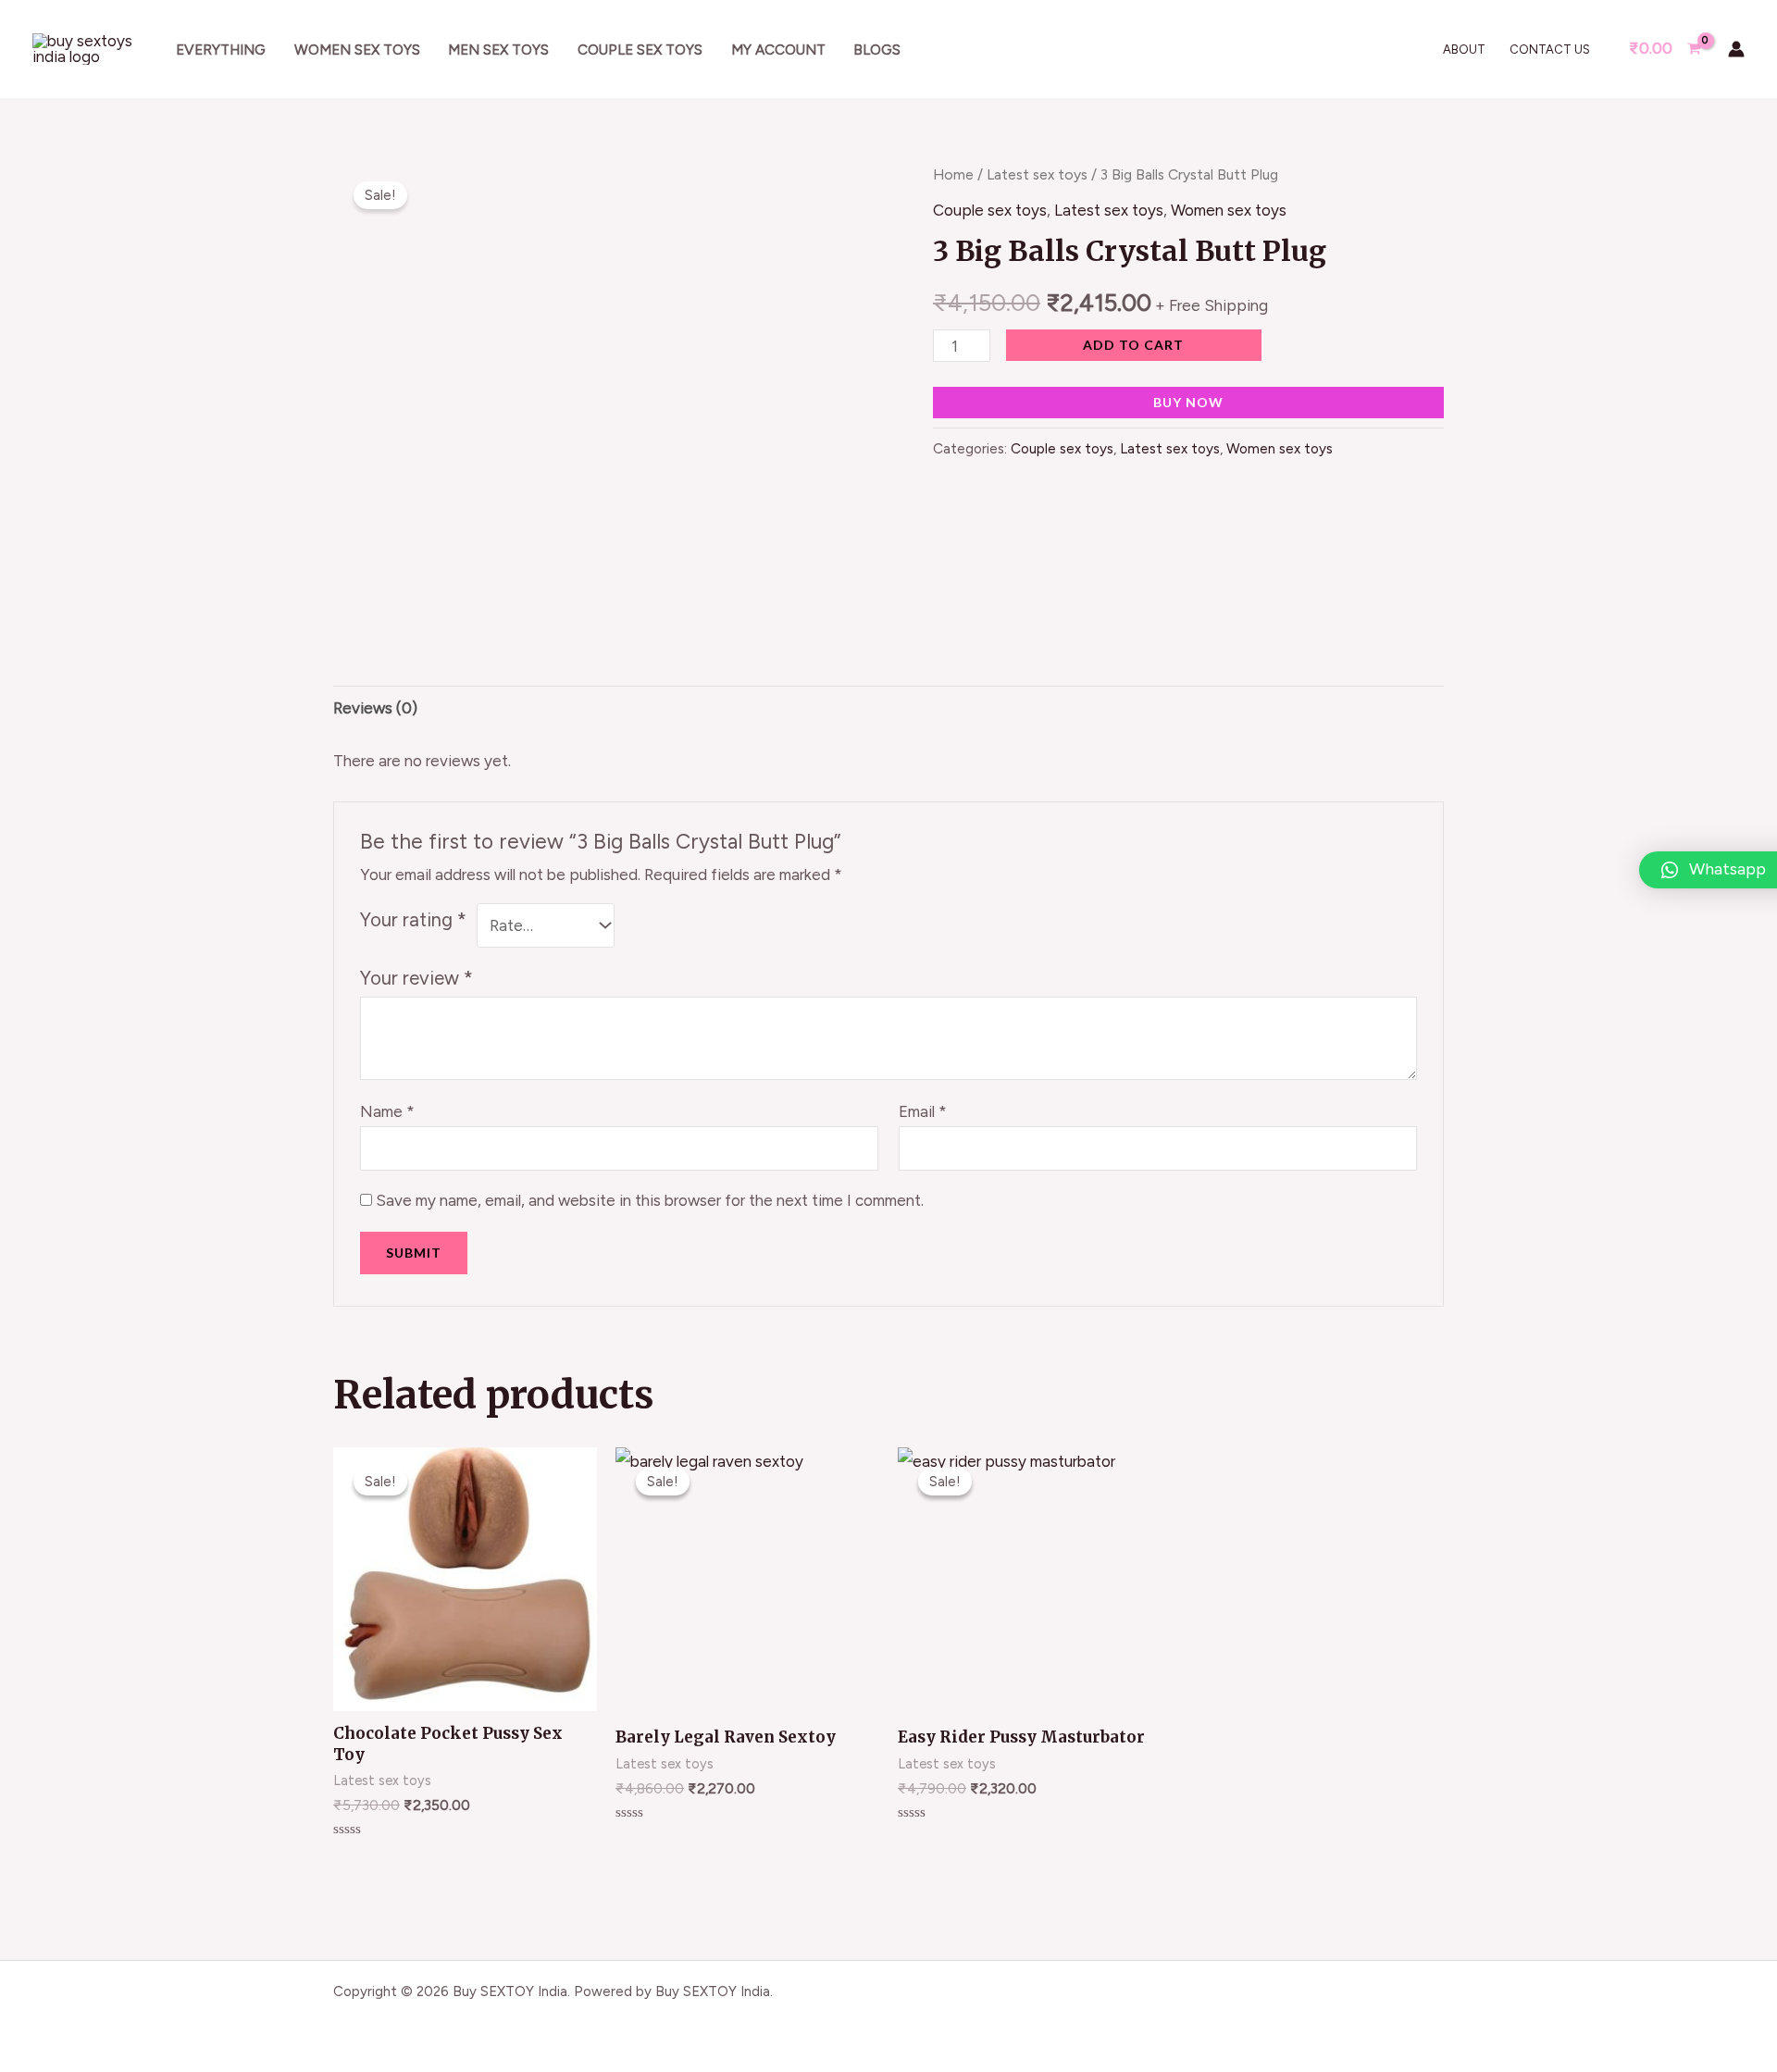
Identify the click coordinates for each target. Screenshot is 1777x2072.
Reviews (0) (375, 708)
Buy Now (1188, 402)
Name (387, 1111)
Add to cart (1133, 345)
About (1464, 50)
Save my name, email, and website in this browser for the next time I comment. (650, 1200)
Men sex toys (498, 50)
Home (953, 174)
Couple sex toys (640, 50)
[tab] (375, 708)
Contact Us (1550, 50)
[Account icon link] (1736, 49)
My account (778, 50)
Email (923, 1111)
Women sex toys (357, 50)
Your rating (413, 920)
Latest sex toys (1037, 174)
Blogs (877, 50)
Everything (221, 50)
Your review (416, 978)
